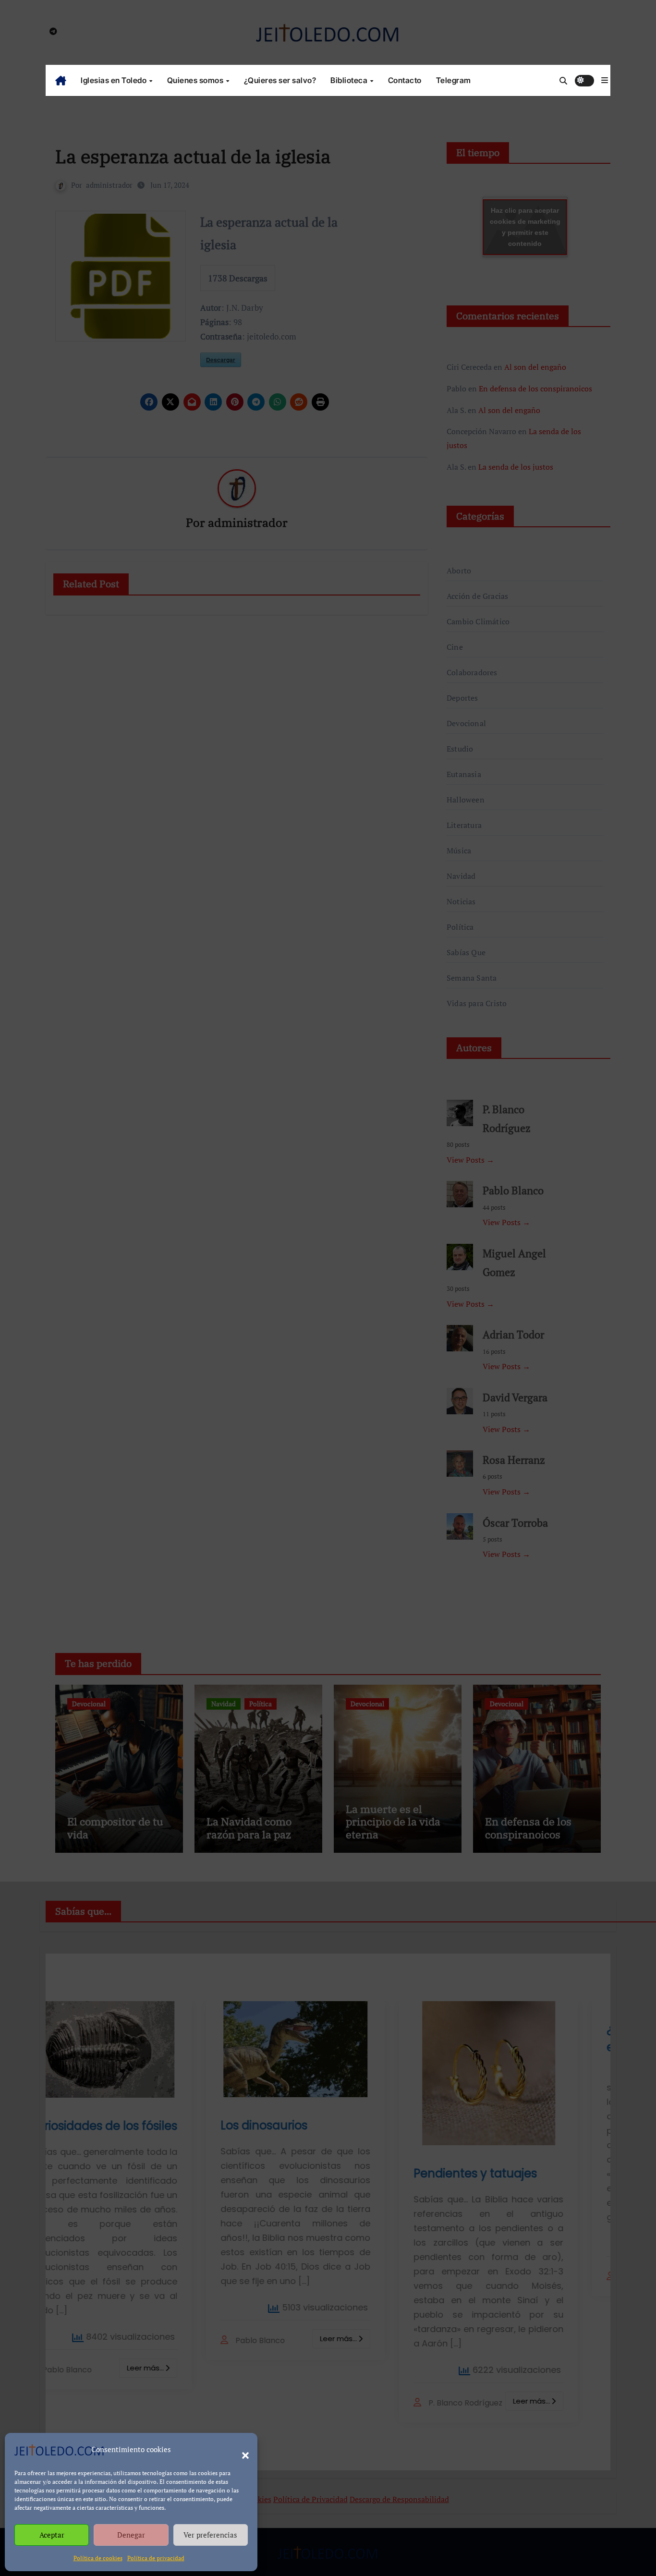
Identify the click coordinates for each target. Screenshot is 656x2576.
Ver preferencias (210, 2535)
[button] (241, 2450)
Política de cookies (98, 2558)
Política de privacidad (156, 2558)
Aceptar (52, 2535)
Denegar (131, 2535)
